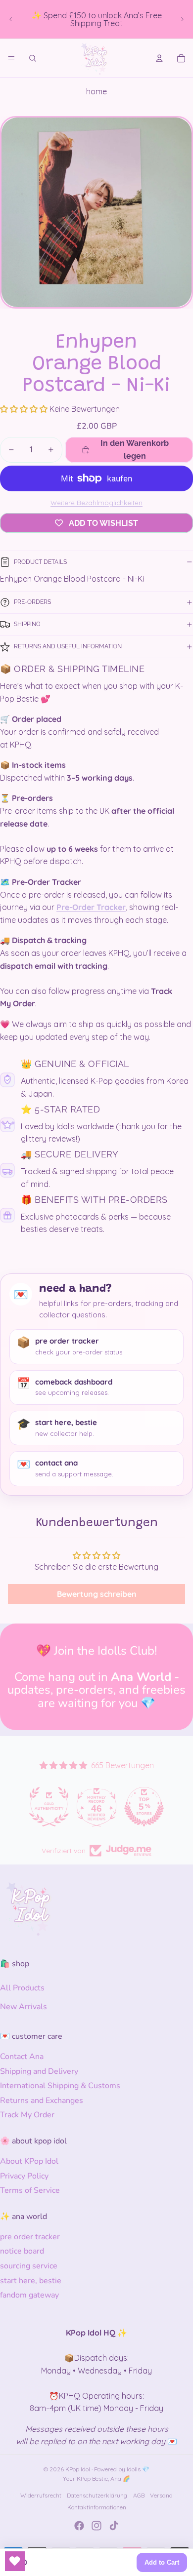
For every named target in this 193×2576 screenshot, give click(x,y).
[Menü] (11, 58)
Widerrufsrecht (41, 2495)
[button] (25, 409)
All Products (22, 1988)
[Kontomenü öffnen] (159, 58)
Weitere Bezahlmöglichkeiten (96, 503)
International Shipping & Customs (60, 2086)
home (96, 91)
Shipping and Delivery (39, 2071)
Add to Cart (162, 2562)
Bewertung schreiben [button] (97, 1594)
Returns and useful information (68, 646)
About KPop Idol (29, 2161)
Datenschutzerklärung (97, 2495)
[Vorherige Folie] (11, 19)
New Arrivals (24, 2007)
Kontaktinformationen (97, 2507)
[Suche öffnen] (33, 58)
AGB (139, 2495)
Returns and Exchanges (42, 2100)
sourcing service (29, 2266)
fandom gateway (29, 2295)
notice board (22, 2251)
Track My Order (27, 2115)
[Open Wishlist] (15, 2561)
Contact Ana (22, 2057)
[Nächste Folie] (182, 19)
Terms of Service (30, 2190)
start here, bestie (31, 2281)
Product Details (40, 562)
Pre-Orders (32, 602)
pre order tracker (30, 2237)
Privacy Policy (24, 2176)
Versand (161, 2495)
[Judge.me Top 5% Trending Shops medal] (144, 1807)
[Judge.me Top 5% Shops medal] (96, 1807)
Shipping (27, 624)
